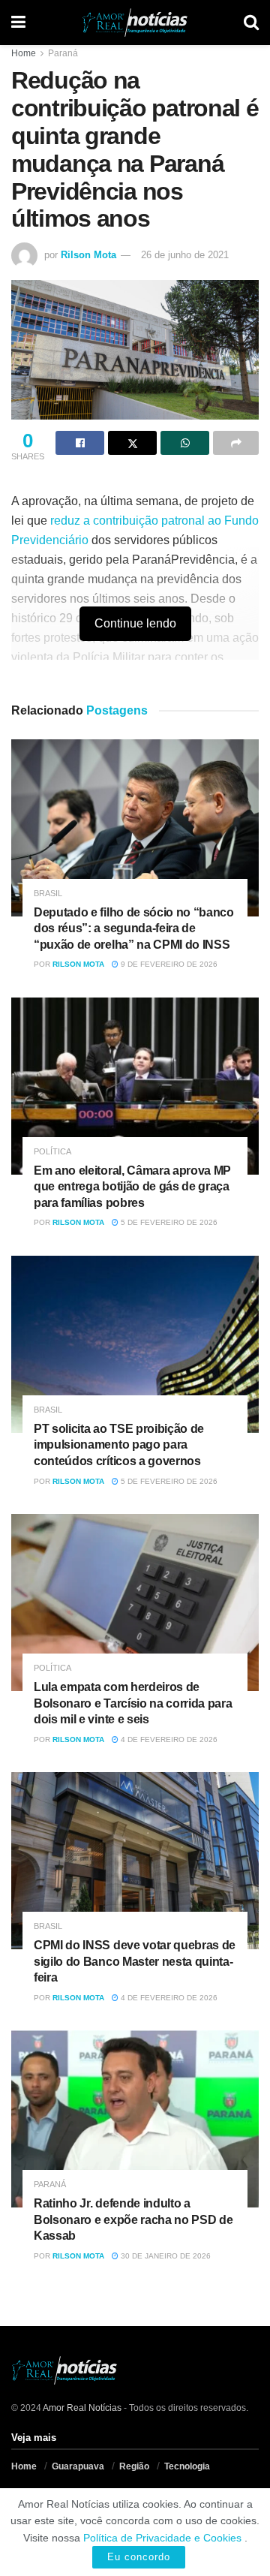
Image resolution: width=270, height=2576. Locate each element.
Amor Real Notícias (82, 2408)
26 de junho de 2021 (185, 255)
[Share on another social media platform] (236, 443)
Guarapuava (78, 2466)
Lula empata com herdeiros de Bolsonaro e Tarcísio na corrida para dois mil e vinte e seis (133, 1703)
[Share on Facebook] (80, 443)
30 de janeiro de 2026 (165, 2256)
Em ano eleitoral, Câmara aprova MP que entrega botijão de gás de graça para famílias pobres (132, 1187)
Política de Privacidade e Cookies (162, 2538)
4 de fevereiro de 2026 (168, 1739)
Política (52, 1152)
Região (134, 2466)
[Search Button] (251, 23)
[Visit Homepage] (135, 23)
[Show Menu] (18, 23)
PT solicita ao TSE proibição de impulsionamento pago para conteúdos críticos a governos (119, 1445)
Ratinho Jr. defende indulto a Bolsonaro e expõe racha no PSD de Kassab (133, 2219)
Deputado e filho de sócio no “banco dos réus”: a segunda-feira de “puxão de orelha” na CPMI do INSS (134, 928)
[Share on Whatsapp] (185, 443)
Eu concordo (139, 2557)
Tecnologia (187, 2466)
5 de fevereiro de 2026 (168, 1222)
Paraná (63, 53)
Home (24, 53)
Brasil (48, 894)
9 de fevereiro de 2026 (168, 964)
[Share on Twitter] (132, 443)
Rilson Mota (88, 255)
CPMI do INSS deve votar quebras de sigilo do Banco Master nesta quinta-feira (135, 1961)
